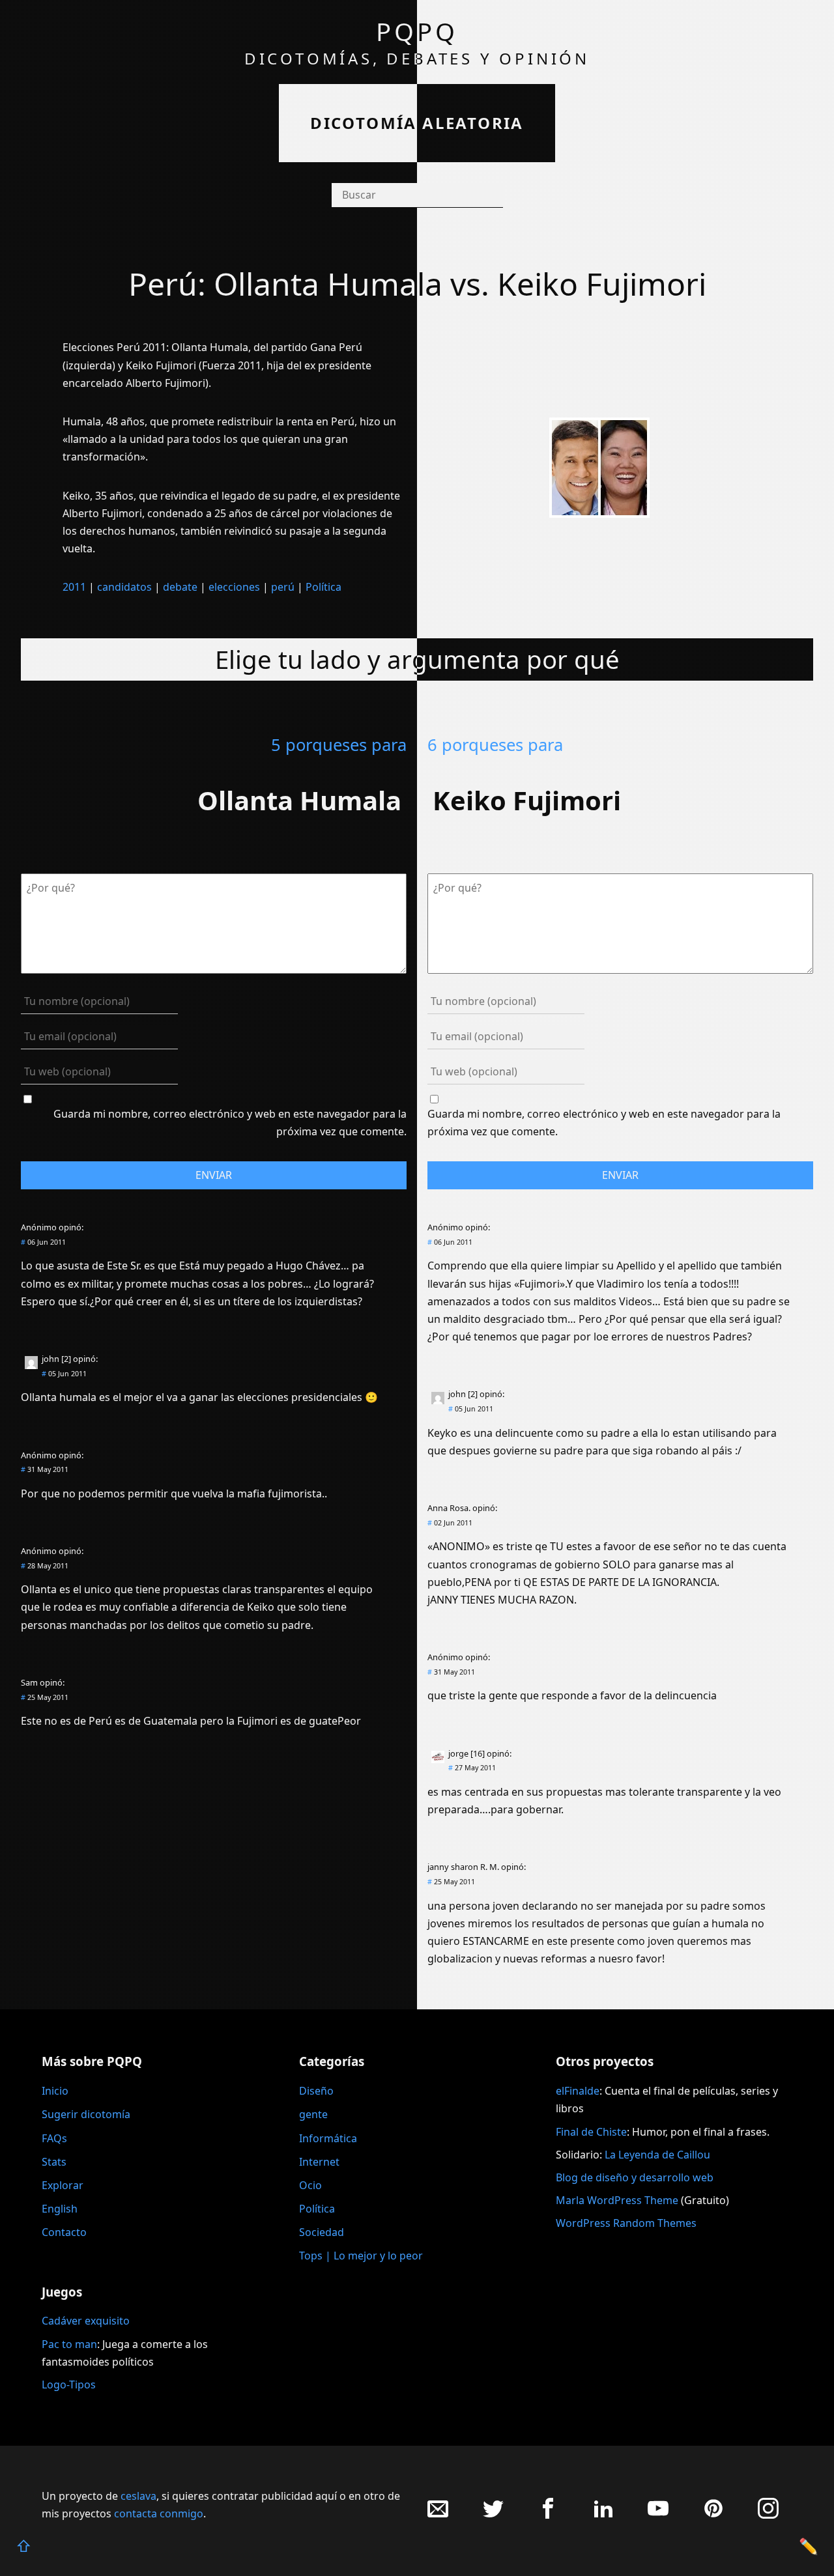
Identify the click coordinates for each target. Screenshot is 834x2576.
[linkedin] (603, 2515)
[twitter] (493, 2515)
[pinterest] (713, 2515)
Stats (54, 2162)
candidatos (124, 587)
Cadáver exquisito (86, 2321)
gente (313, 2114)
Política (324, 587)
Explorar (63, 2185)
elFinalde (578, 2091)
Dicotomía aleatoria (417, 123)
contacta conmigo (159, 2513)
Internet (319, 2162)
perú (283, 587)
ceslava (138, 2496)
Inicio (55, 2091)
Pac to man (69, 2344)
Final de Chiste (591, 2132)
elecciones (234, 587)
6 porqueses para (495, 745)
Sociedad (322, 2232)
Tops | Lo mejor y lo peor (361, 2256)
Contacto (64, 2232)
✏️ (809, 2546)
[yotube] (658, 2515)
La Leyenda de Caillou (657, 2155)
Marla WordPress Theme (617, 2200)
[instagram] (768, 2515)
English (60, 2209)
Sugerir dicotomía (86, 2114)
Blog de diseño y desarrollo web (635, 2177)
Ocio (310, 2185)
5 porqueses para (339, 745)
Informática (328, 2138)
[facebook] (548, 2515)
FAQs (54, 2138)
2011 (74, 587)
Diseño (316, 2091)
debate (180, 587)
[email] (438, 2515)
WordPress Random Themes (626, 2223)
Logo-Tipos (69, 2385)
